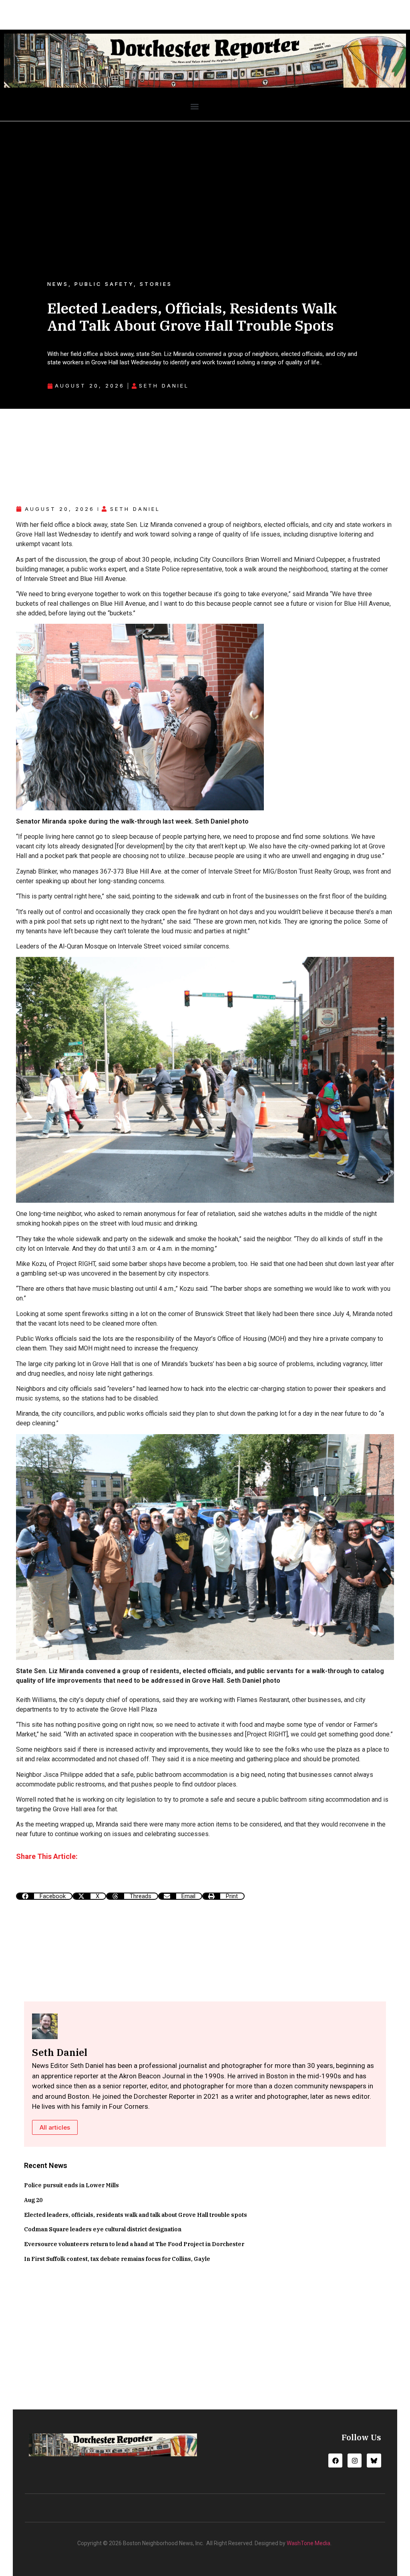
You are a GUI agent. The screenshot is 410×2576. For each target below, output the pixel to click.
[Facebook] (335, 2460)
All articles (55, 2127)
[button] (194, 106)
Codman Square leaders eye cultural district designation (103, 2229)
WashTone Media (309, 2543)
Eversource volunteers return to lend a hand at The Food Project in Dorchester (134, 2244)
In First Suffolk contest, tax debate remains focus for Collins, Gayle (117, 2259)
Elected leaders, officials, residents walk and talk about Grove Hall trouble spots (136, 2215)
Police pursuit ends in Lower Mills (71, 2185)
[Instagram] (355, 2460)
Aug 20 (33, 2200)
